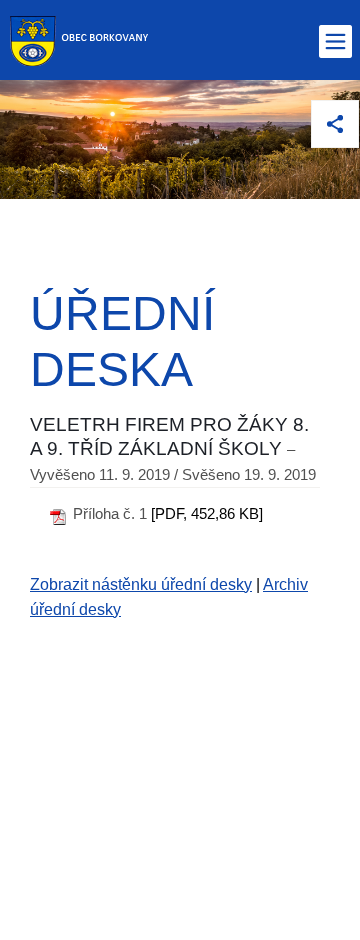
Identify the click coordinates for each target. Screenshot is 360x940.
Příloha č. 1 (110, 513)
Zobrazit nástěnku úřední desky (141, 584)
